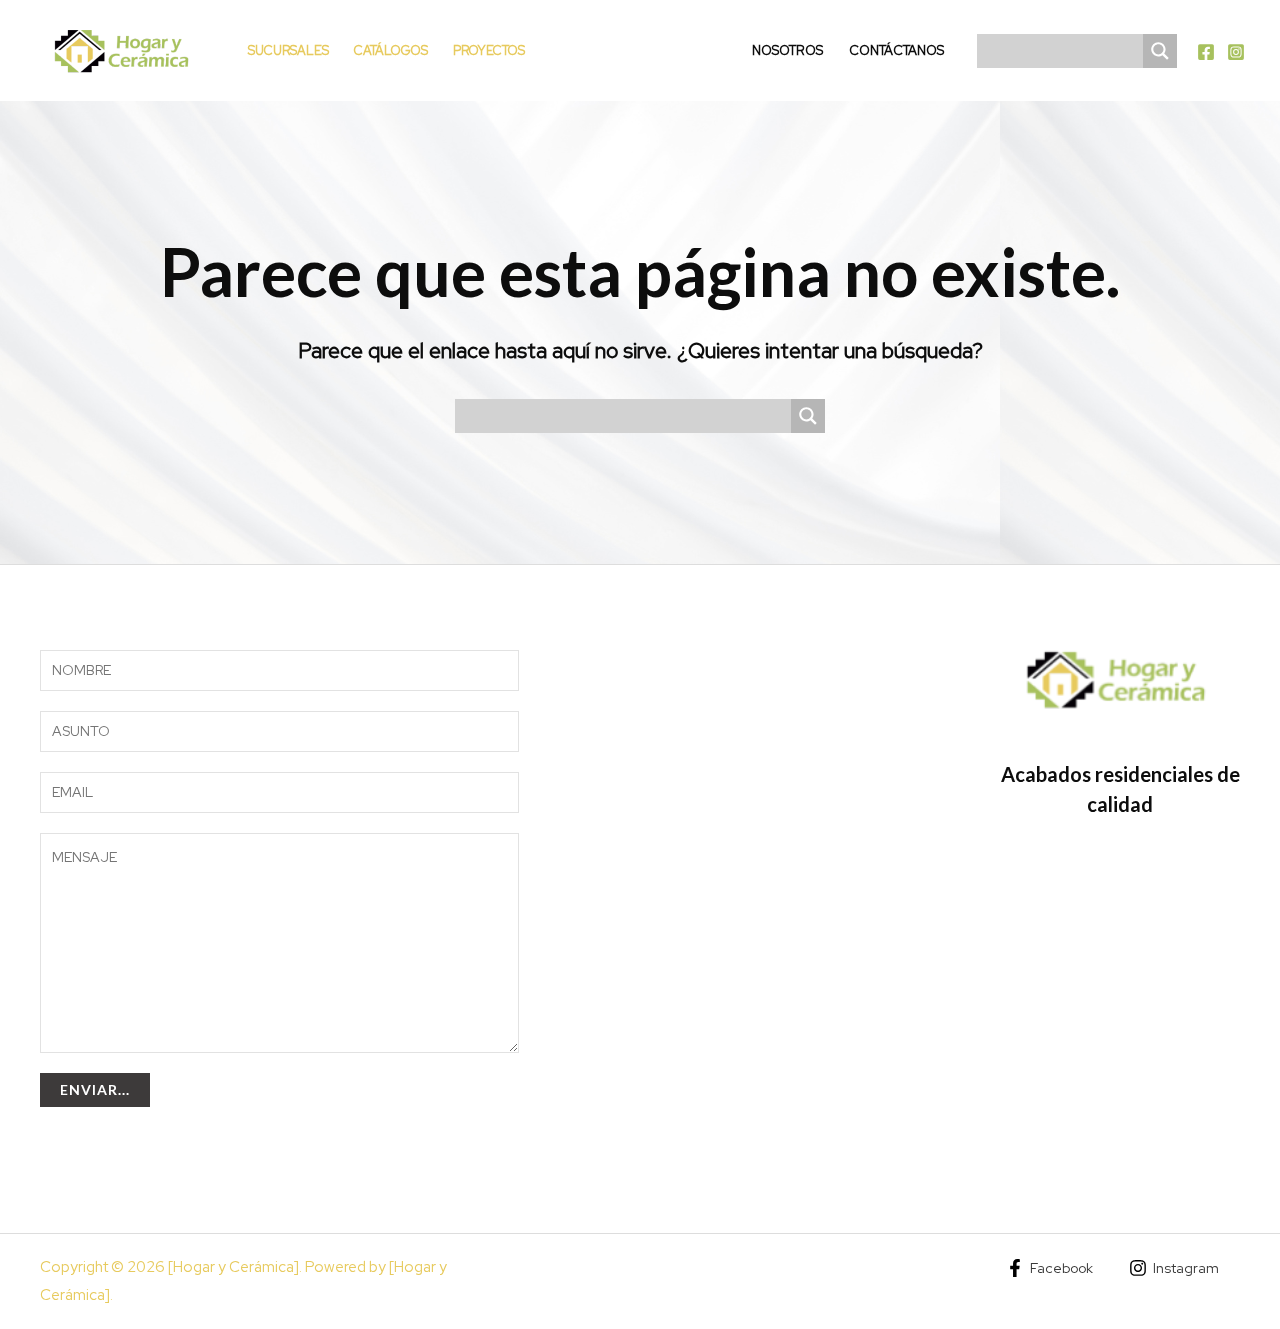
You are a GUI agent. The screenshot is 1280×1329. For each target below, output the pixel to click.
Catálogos (391, 50)
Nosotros (787, 50)
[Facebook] (1206, 52)
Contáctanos (896, 50)
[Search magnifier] (1160, 51)
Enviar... (95, 1089)
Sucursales (288, 50)
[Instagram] (1236, 52)
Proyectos (489, 50)
